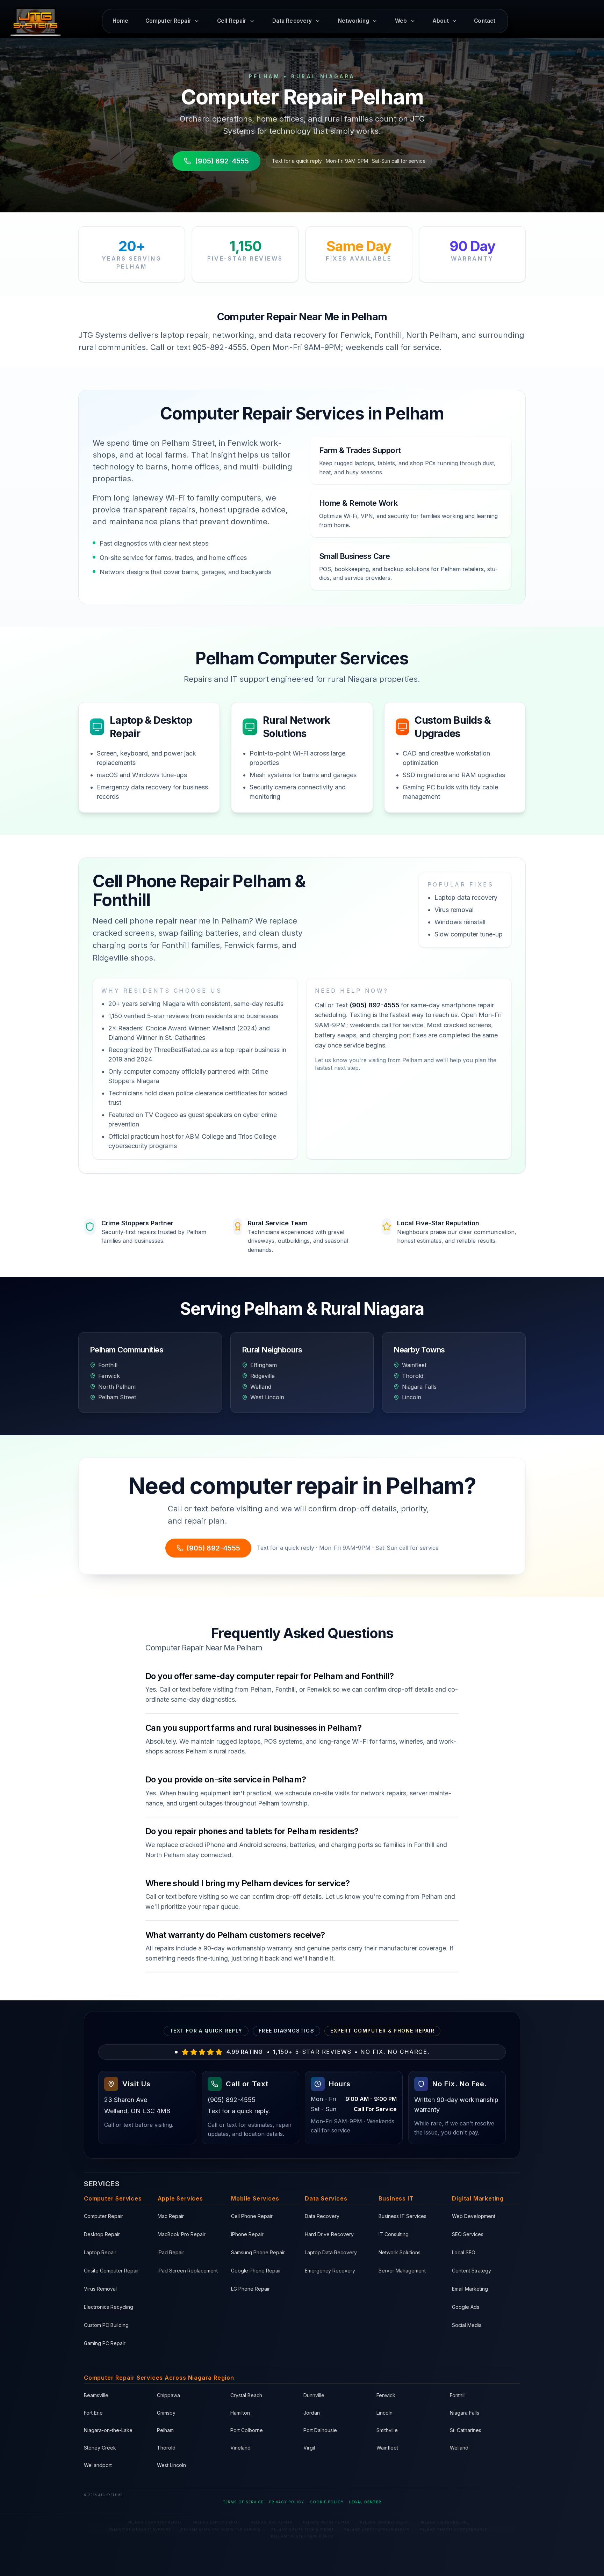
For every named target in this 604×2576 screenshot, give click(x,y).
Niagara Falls (465, 2413)
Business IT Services (402, 2216)
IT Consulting (394, 2234)
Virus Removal (100, 2289)
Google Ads (466, 2307)
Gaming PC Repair (105, 2343)
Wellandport (98, 2465)
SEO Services (468, 2234)
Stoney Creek (100, 2448)
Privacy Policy (287, 2502)
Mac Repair (171, 2216)
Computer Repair (103, 2216)
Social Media (467, 2325)
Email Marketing (470, 2289)
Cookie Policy (327, 2502)
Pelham (165, 2430)
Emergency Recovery (330, 2271)
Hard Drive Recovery (329, 2234)
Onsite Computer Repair (112, 2271)
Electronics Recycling (109, 2307)
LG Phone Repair (250, 2289)
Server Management (402, 2271)
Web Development (474, 2216)
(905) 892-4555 (222, 161)
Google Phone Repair (256, 2271)
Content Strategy (472, 2271)
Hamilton (240, 2413)
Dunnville (314, 2395)
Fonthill (458, 2395)
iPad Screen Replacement (188, 2271)
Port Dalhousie (320, 2430)
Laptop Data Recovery (331, 2252)
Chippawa (168, 2395)
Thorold (166, 2448)
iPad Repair (171, 2252)
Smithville (387, 2430)
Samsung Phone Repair (258, 2252)
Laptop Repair (100, 2252)
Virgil (309, 2448)
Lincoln (384, 2413)
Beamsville (96, 2395)
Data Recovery (322, 2216)
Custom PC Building (106, 2325)
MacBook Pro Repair (182, 2234)
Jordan (312, 2413)
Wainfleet (387, 2448)
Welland (459, 2448)
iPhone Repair (247, 2234)
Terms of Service (243, 2502)
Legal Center (365, 2502)
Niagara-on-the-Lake (108, 2430)
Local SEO (464, 2252)
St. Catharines (466, 2430)
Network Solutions (400, 2252)
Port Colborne (247, 2430)
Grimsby (166, 2413)
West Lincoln (171, 2465)
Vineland (240, 2448)
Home (121, 21)
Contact (485, 21)
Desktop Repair (102, 2234)
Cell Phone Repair (252, 2216)
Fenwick (386, 2395)
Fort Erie (93, 2413)
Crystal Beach (246, 2395)
